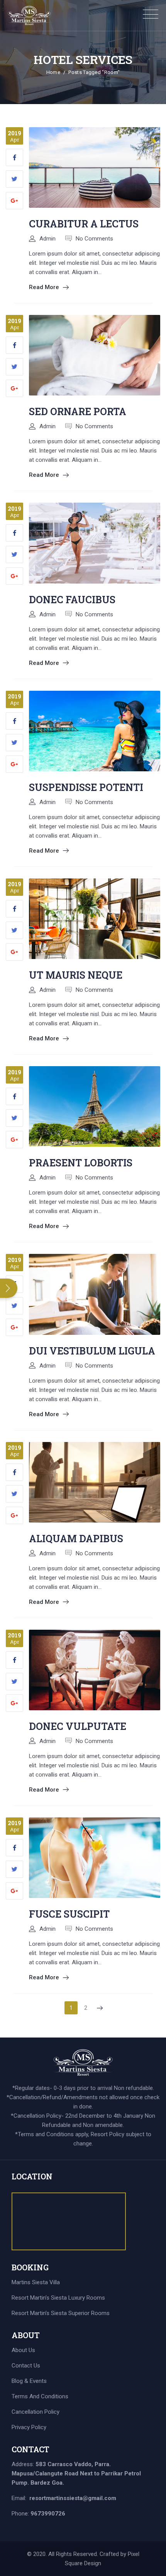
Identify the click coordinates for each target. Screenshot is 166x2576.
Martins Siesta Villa (36, 2282)
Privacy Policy (29, 2427)
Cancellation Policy (36, 2412)
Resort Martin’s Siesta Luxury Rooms (58, 2298)
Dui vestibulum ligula (92, 1351)
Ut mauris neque (76, 975)
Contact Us (26, 2366)
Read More (44, 287)
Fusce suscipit (69, 1914)
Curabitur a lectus (84, 224)
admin (47, 239)
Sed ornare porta (78, 411)
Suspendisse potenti (86, 787)
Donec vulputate (78, 1726)
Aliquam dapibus (76, 1539)
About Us (23, 2350)
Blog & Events (29, 2381)
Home (53, 72)
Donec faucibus (72, 600)
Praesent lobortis (81, 1163)
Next (98, 2008)
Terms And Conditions (40, 2396)
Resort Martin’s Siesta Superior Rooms (61, 2313)
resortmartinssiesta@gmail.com (73, 2498)
